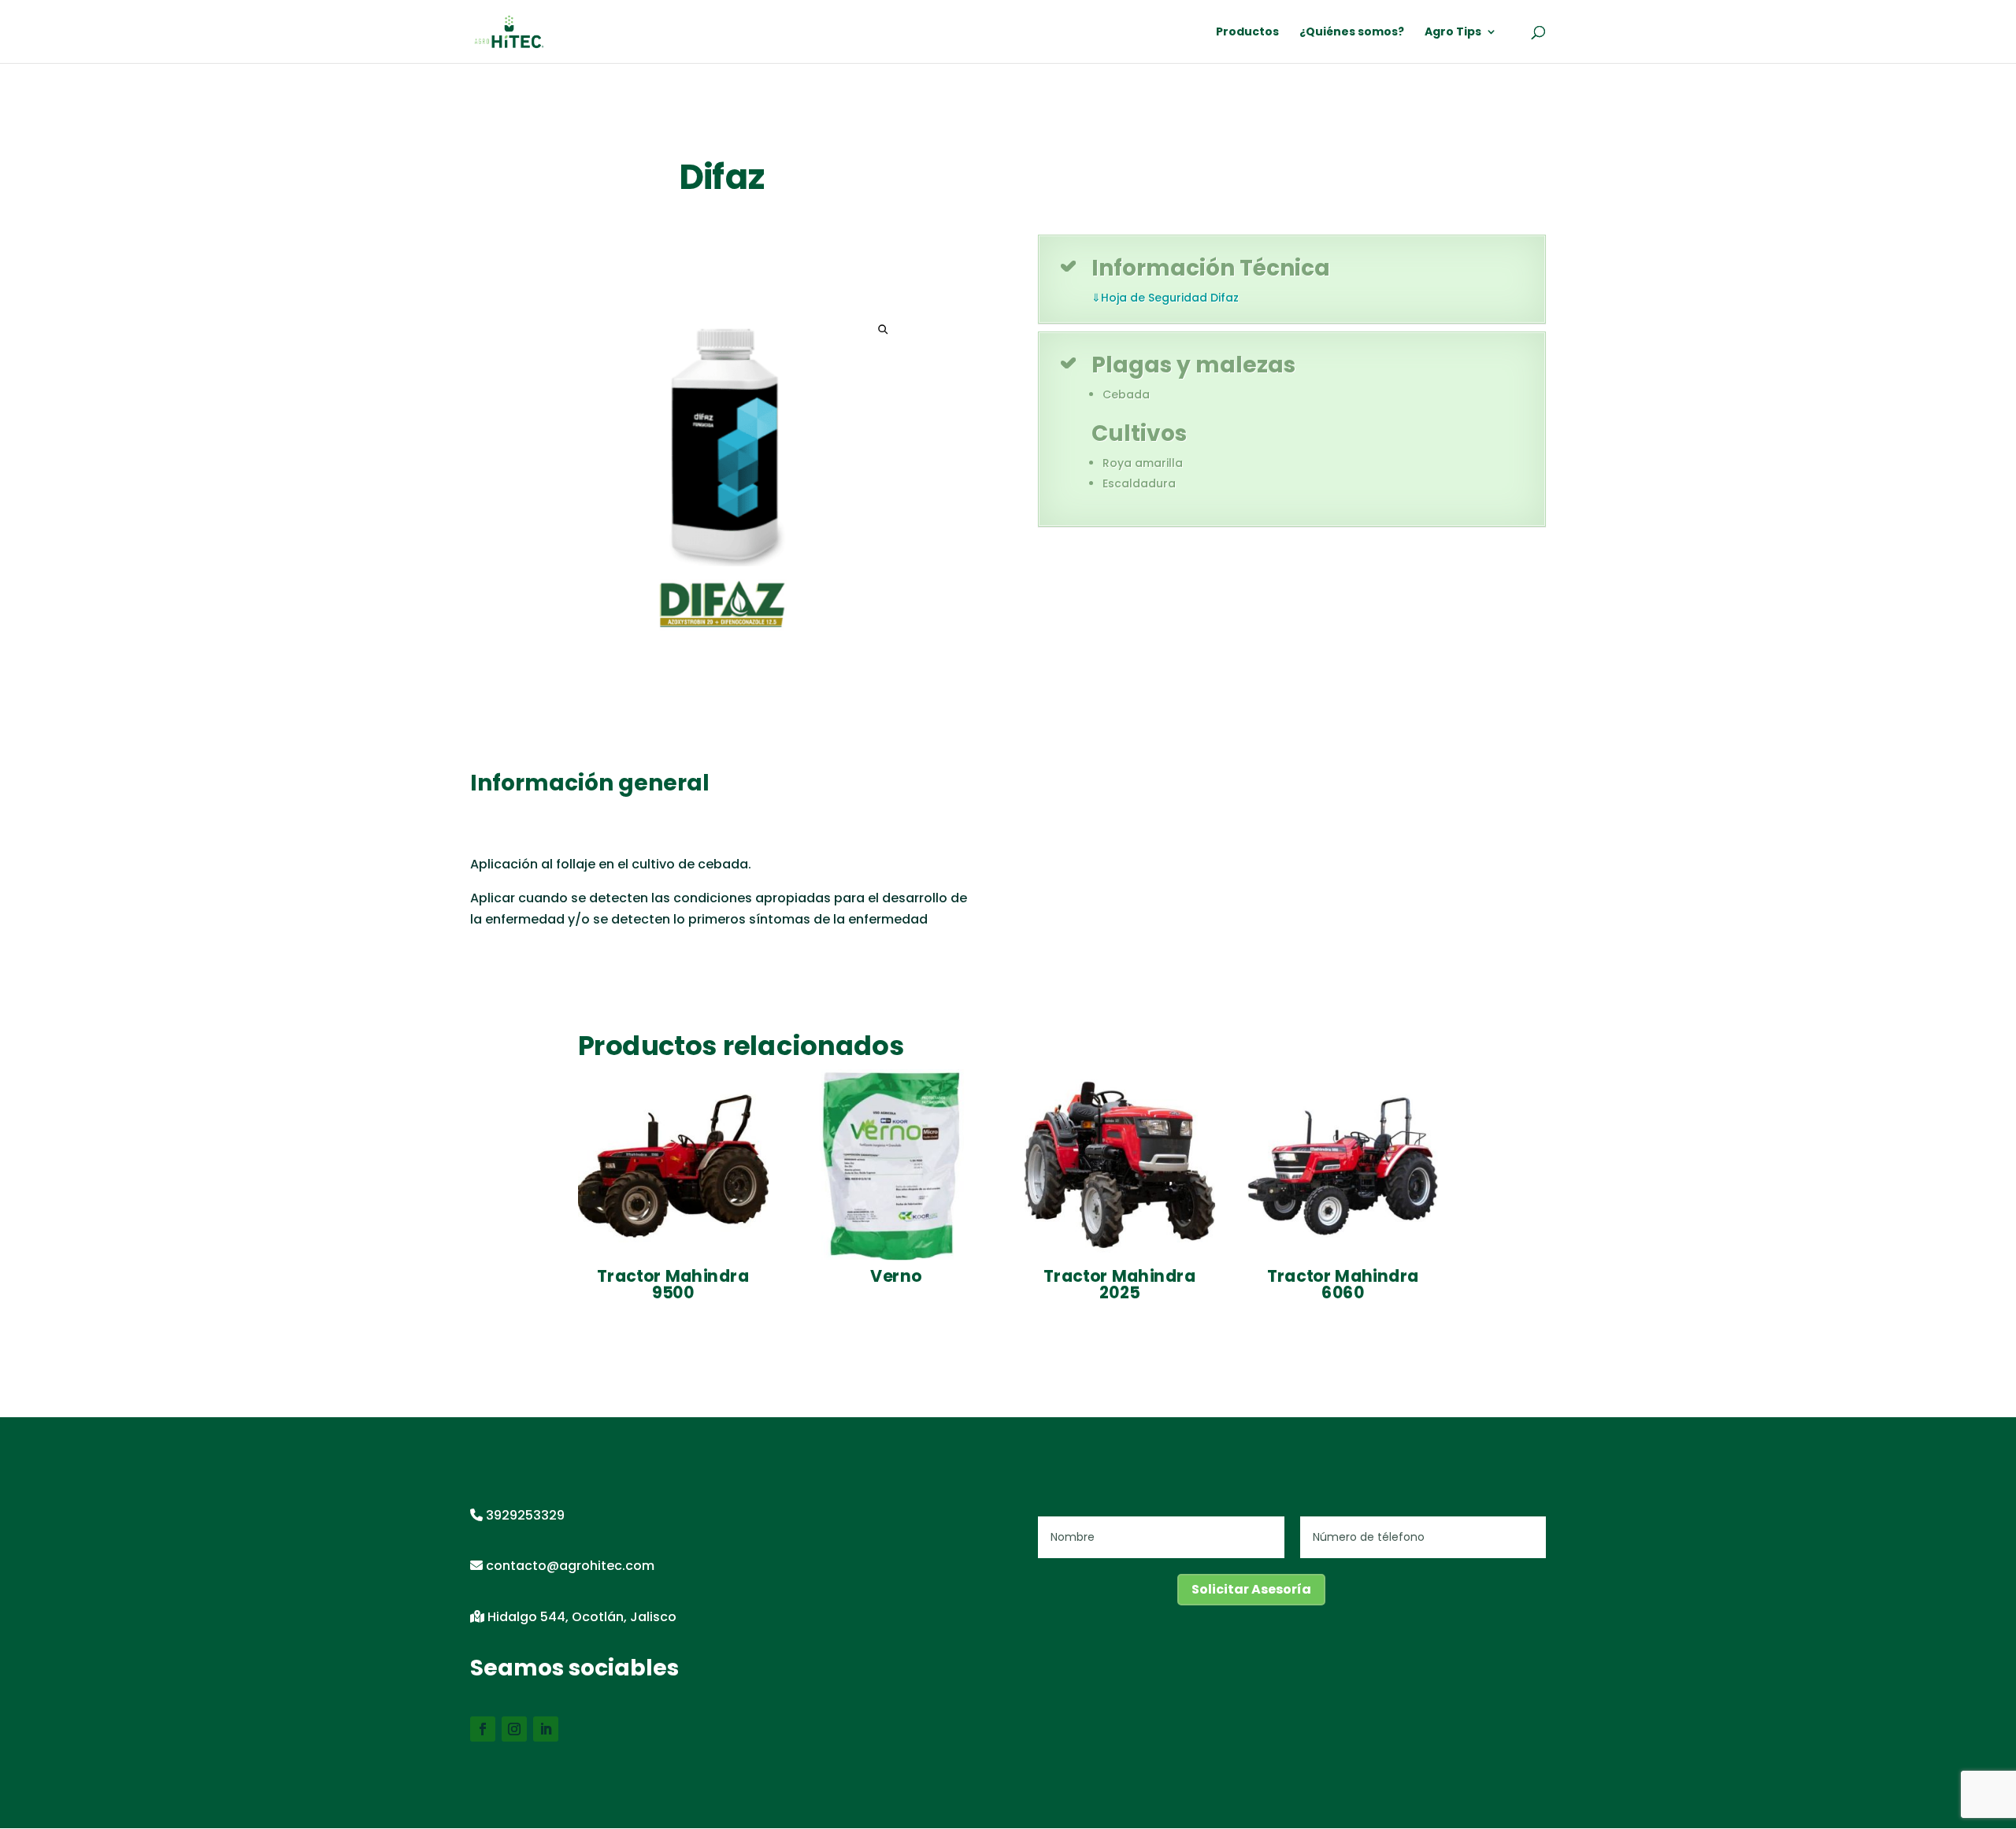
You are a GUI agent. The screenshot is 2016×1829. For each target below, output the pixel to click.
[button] (883, 330)
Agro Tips (1453, 33)
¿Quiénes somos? (1352, 33)
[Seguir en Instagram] (514, 1729)
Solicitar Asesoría (1251, 1589)
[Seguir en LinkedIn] (546, 1729)
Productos (1247, 33)
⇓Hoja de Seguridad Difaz (1165, 298)
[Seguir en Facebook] (483, 1729)
